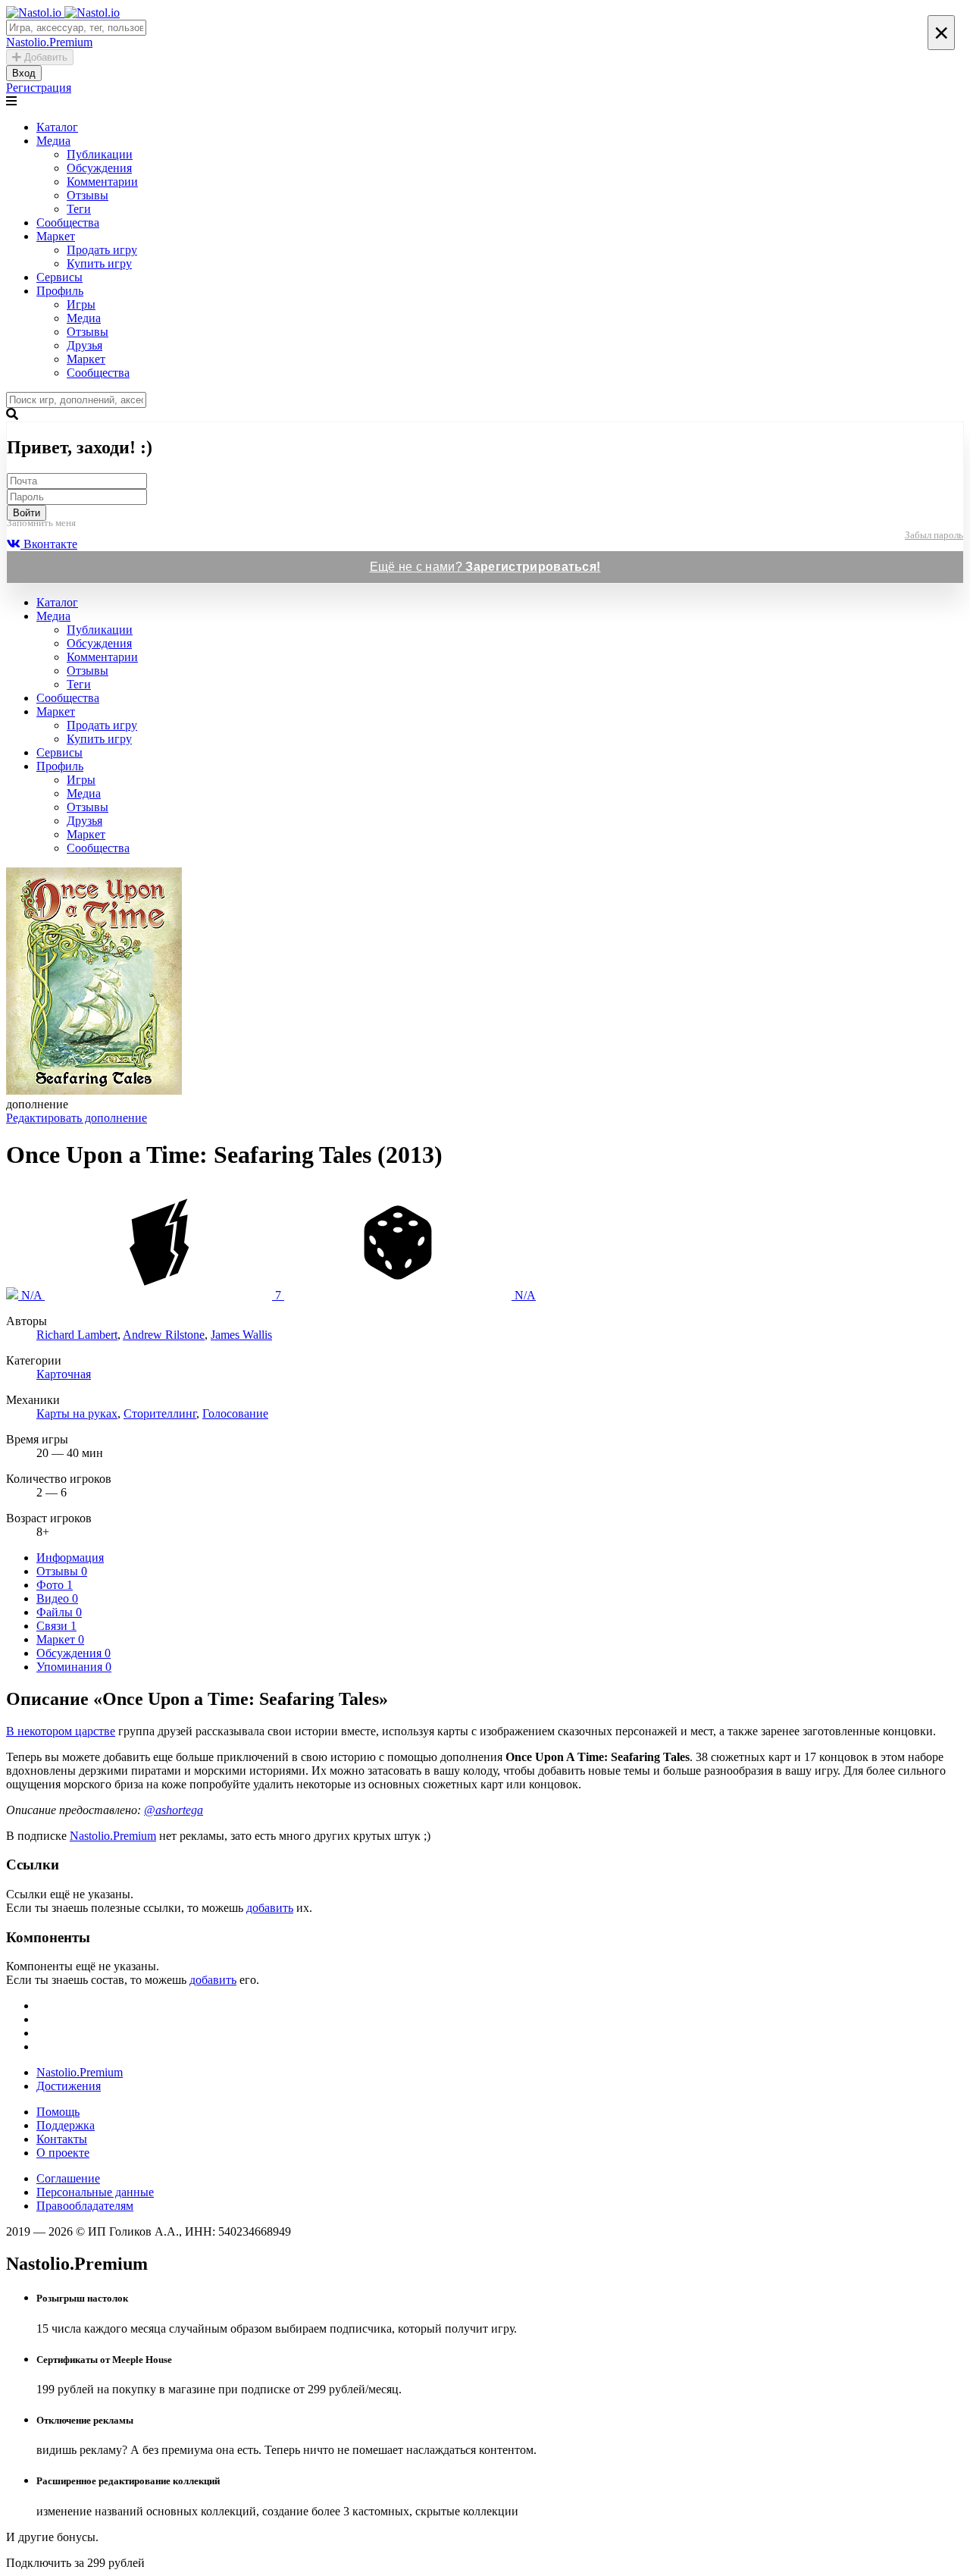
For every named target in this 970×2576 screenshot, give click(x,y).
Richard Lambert (77, 1335)
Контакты (62, 2139)
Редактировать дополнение (77, 1118)
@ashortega (174, 1810)
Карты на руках (77, 1413)
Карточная (64, 1374)
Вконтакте (49, 544)
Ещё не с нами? (485, 567)
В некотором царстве (61, 1731)
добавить (270, 1908)
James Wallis (241, 1335)
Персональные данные (95, 2192)
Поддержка (66, 2125)
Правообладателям (85, 2206)
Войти (27, 513)
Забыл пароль (934, 535)
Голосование (235, 1413)
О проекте (63, 2153)
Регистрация (39, 88)
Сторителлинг (160, 1413)
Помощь (58, 2112)
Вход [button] (24, 73)
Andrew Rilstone (164, 1335)
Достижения (69, 2086)
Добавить (44, 57)
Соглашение (68, 2178)
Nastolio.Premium (113, 1836)
